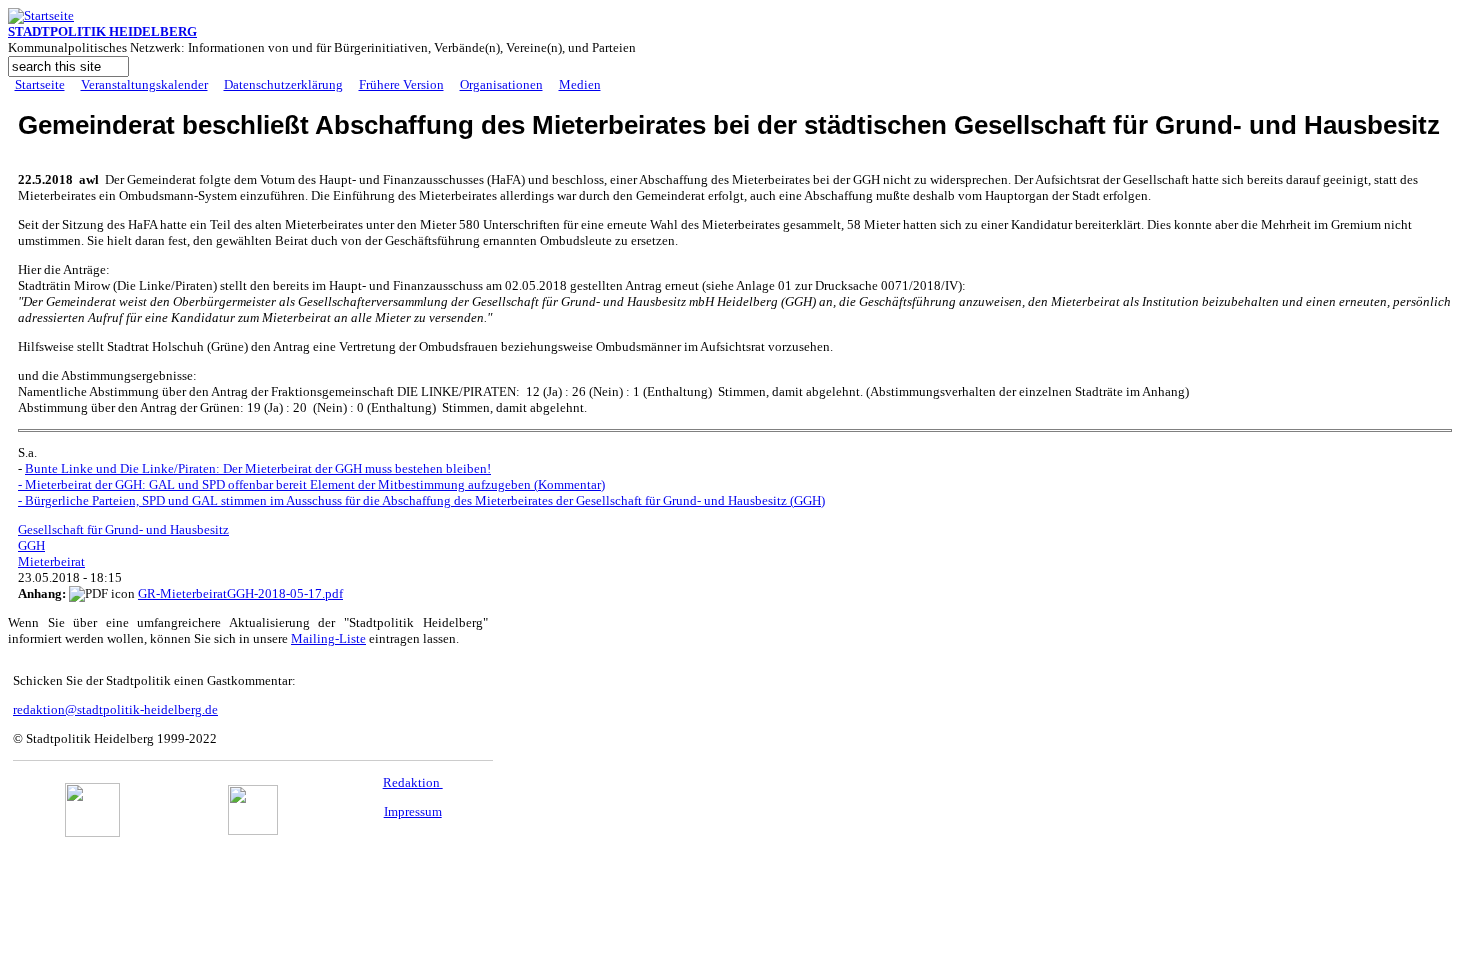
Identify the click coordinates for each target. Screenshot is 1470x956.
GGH (31, 545)
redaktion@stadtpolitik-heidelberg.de (115, 709)
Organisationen (501, 84)
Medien (580, 84)
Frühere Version (401, 84)
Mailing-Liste (328, 638)
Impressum (413, 811)
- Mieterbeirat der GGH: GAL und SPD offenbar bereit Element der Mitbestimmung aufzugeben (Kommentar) (311, 484)
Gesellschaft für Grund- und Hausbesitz (123, 529)
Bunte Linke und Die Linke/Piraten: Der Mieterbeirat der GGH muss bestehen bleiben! (258, 468)
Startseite (40, 84)
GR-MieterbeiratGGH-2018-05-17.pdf (240, 593)
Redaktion (413, 782)
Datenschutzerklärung (283, 84)
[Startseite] (41, 15)
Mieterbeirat (51, 561)
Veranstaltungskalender (144, 84)
